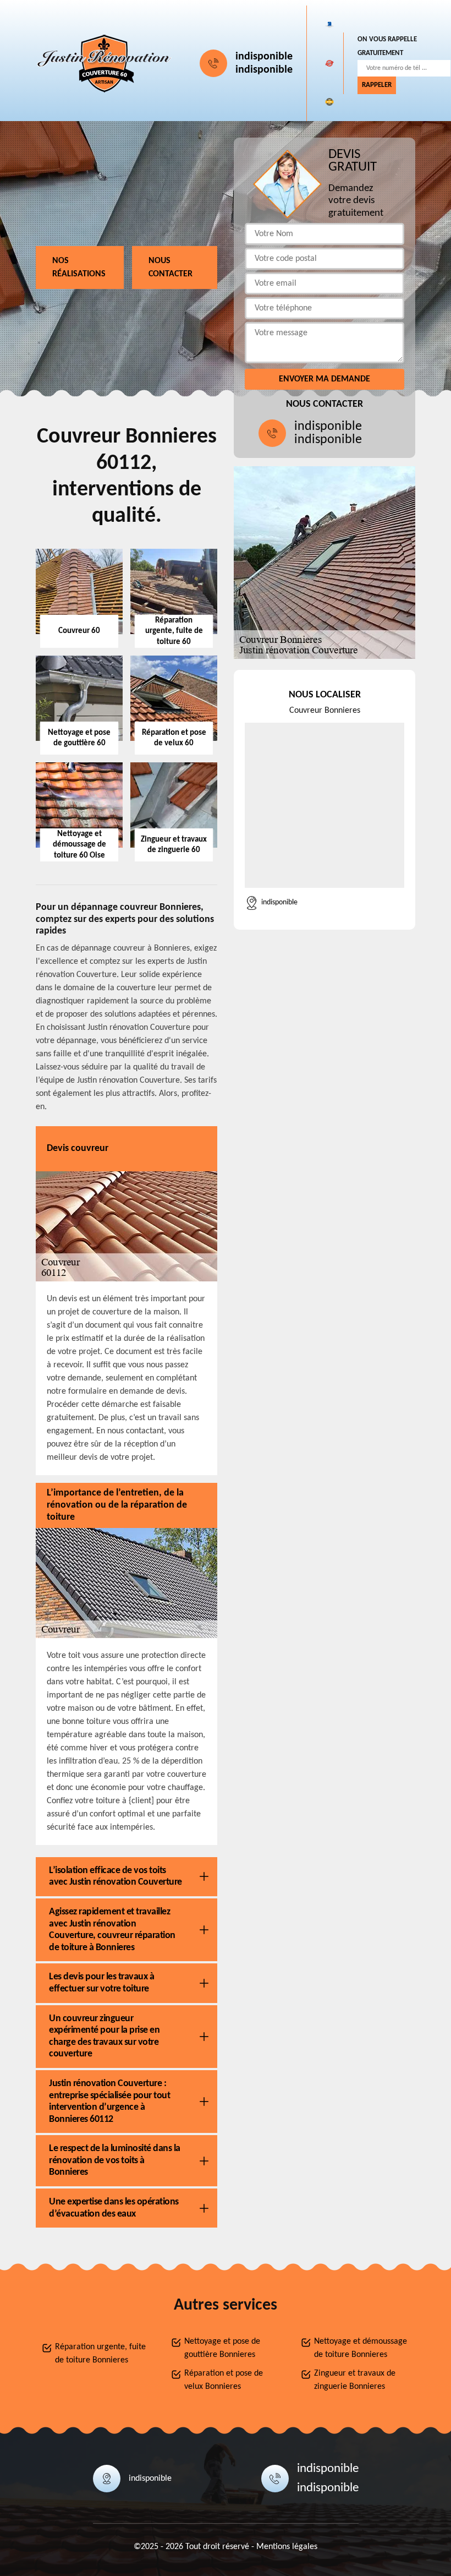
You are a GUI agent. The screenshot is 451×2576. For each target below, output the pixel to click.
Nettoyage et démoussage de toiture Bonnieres (361, 2348)
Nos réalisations (79, 268)
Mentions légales (287, 2547)
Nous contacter (170, 268)
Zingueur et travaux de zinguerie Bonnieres (355, 2380)
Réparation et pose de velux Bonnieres (224, 2380)
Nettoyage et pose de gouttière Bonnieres (222, 2348)
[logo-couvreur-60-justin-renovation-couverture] (105, 63)
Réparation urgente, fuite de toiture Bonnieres (100, 2354)
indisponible (264, 57)
